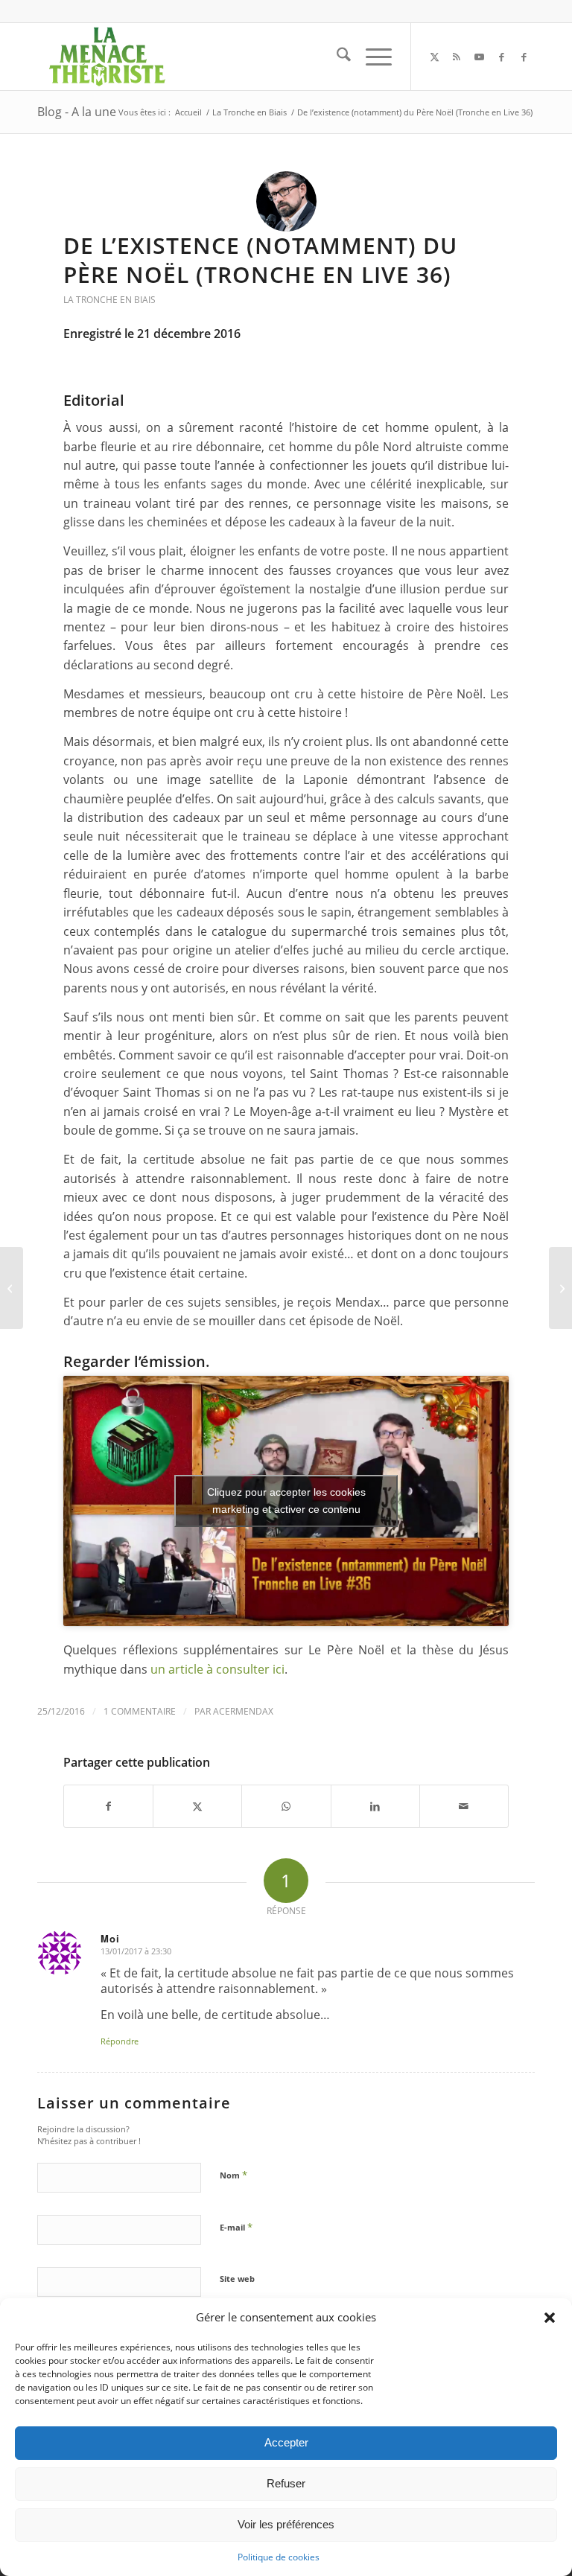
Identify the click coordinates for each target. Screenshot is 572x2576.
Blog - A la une (77, 112)
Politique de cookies (279, 2557)
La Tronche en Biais (109, 300)
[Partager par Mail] (464, 1806)
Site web (237, 2279)
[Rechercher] (336, 57)
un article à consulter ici (217, 1669)
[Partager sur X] (197, 1806)
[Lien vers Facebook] (501, 57)
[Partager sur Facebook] (108, 1806)
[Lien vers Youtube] (479, 57)
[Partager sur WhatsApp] (286, 1806)
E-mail (236, 2227)
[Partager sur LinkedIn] (375, 1806)
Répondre (120, 2041)
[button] (550, 2318)
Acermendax (243, 1711)
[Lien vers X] (434, 57)
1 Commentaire (140, 1711)
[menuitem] (336, 57)
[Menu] (371, 57)
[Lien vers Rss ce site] (457, 57)
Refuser (286, 2483)
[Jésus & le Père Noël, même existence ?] (560, 1288)
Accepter (286, 2442)
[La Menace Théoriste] (107, 57)
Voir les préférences (286, 2524)
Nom (233, 2175)
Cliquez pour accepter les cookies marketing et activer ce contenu (286, 1501)
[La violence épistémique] (12, 1288)
